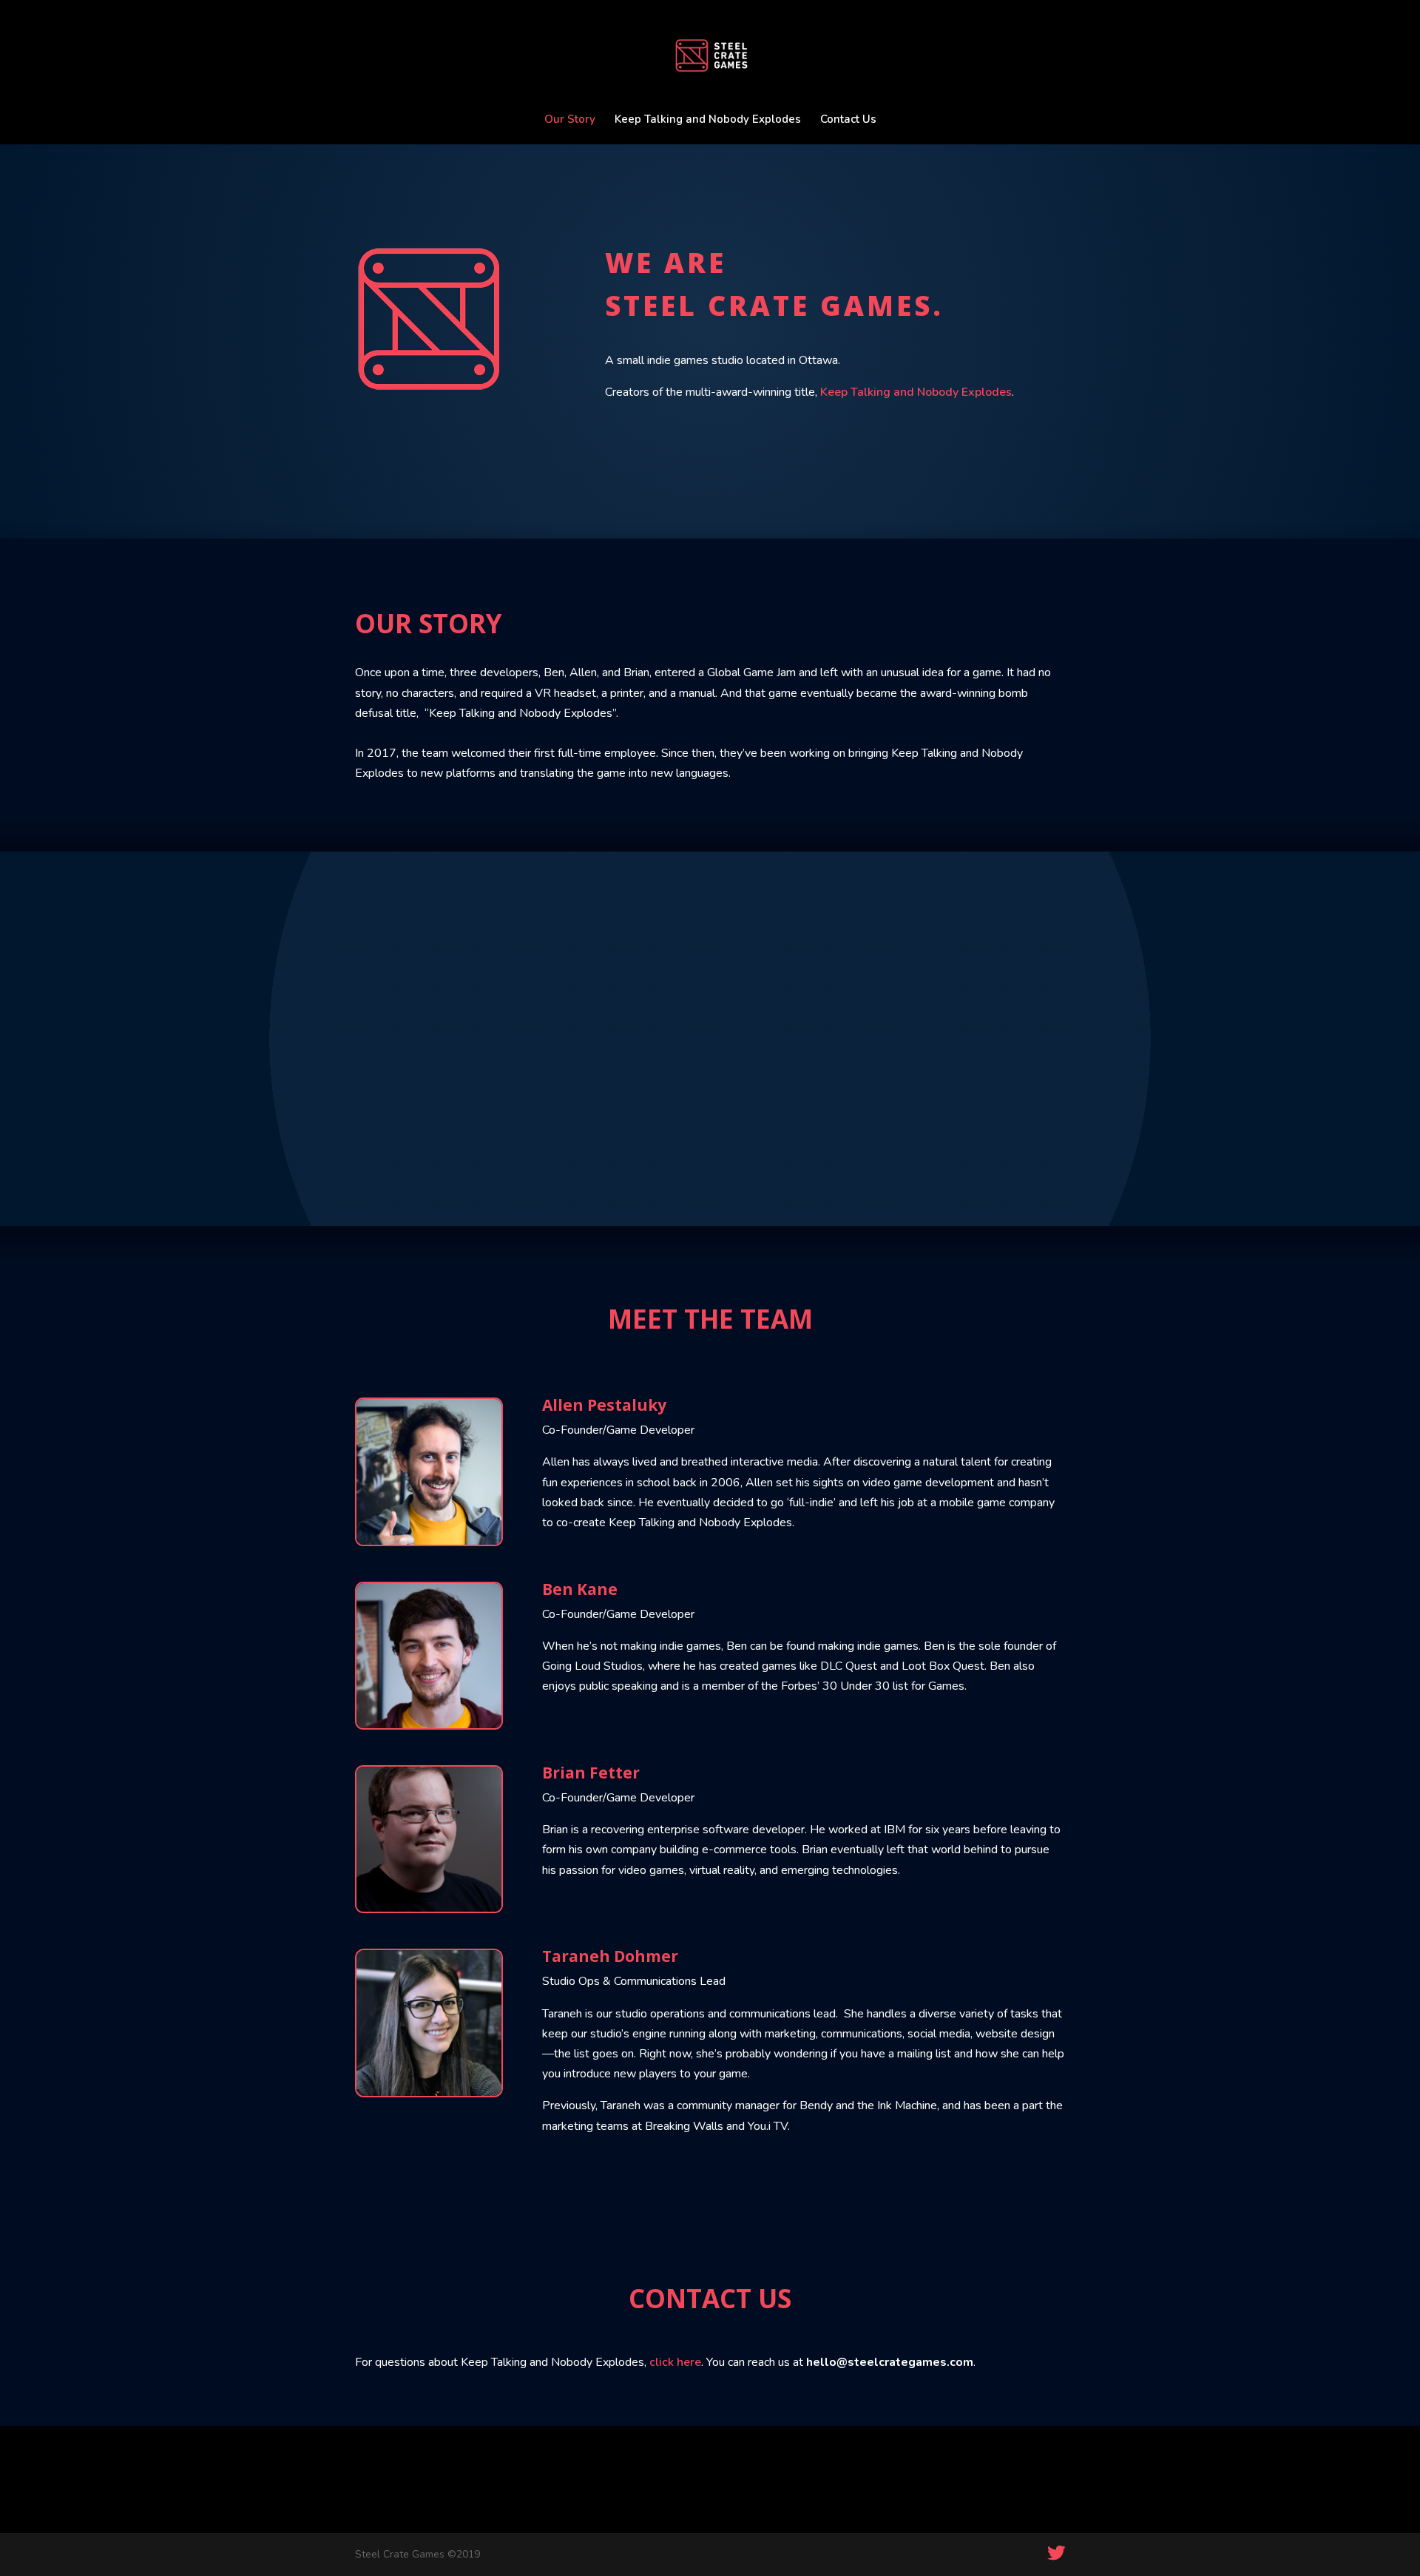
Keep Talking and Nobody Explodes (708, 120)
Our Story (570, 120)
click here (675, 2362)
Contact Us (848, 120)
